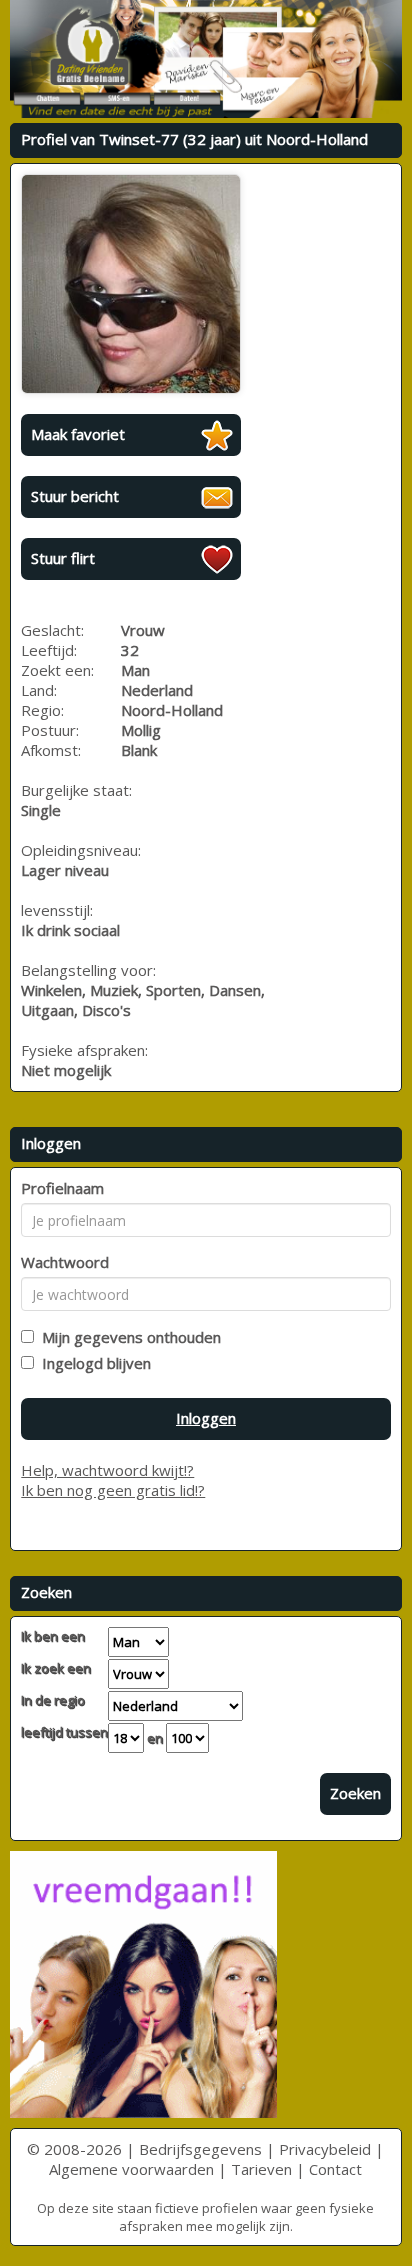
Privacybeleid (325, 2149)
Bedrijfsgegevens (200, 2149)
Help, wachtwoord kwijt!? (107, 1470)
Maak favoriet (78, 434)
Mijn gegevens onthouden (127, 1337)
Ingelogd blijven (92, 1363)
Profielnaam (62, 1188)
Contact (335, 2169)
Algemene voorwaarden (131, 2169)
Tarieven (261, 2169)
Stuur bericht (75, 496)
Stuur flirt (63, 558)
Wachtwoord (65, 1262)
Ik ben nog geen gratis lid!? (113, 1490)
